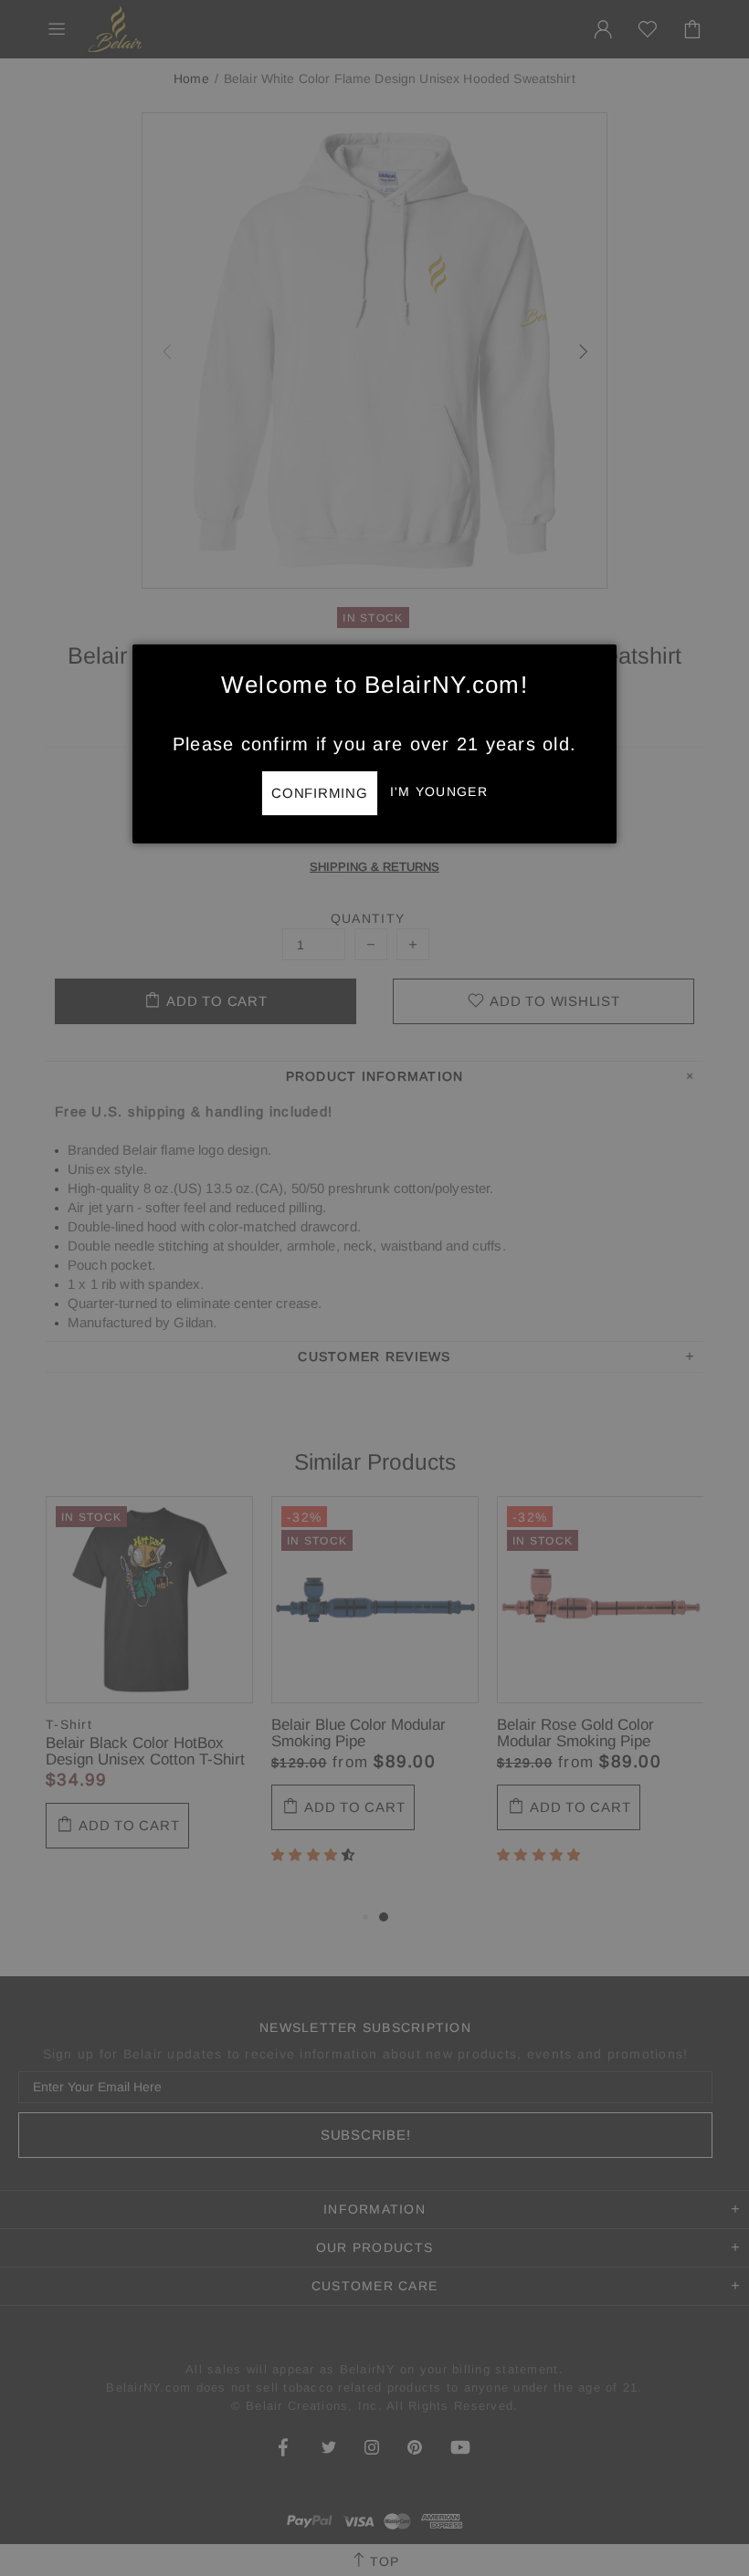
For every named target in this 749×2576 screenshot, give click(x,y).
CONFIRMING (320, 793)
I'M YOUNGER (439, 791)
